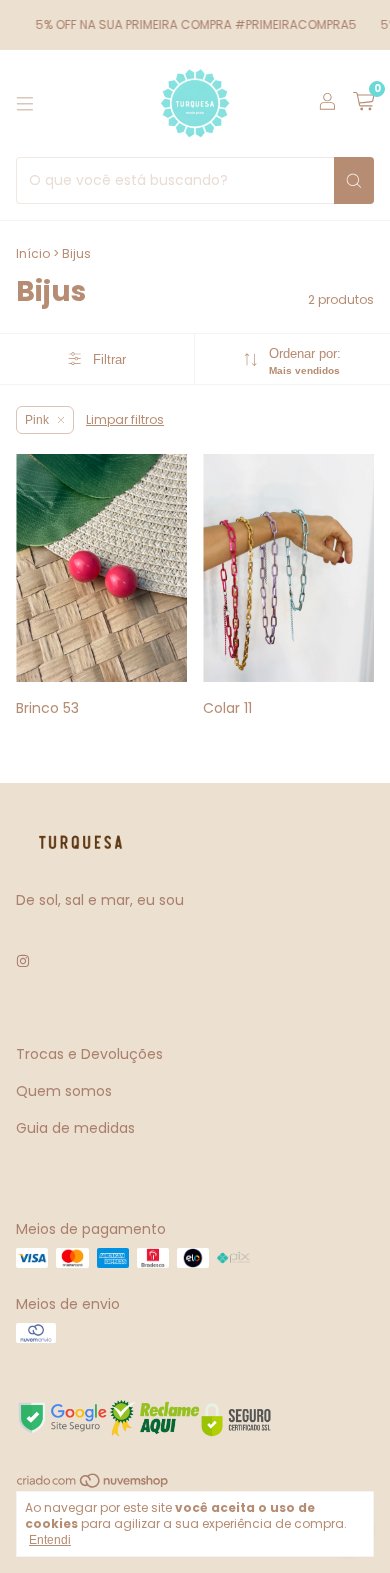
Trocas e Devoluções (89, 1054)
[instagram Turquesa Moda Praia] (23, 961)
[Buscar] (354, 180)
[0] (363, 103)
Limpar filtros (125, 419)
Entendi (50, 1540)
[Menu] (25, 104)
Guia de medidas (75, 1128)
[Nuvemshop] (93, 1485)
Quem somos (64, 1091)
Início (33, 253)
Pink (37, 420)
